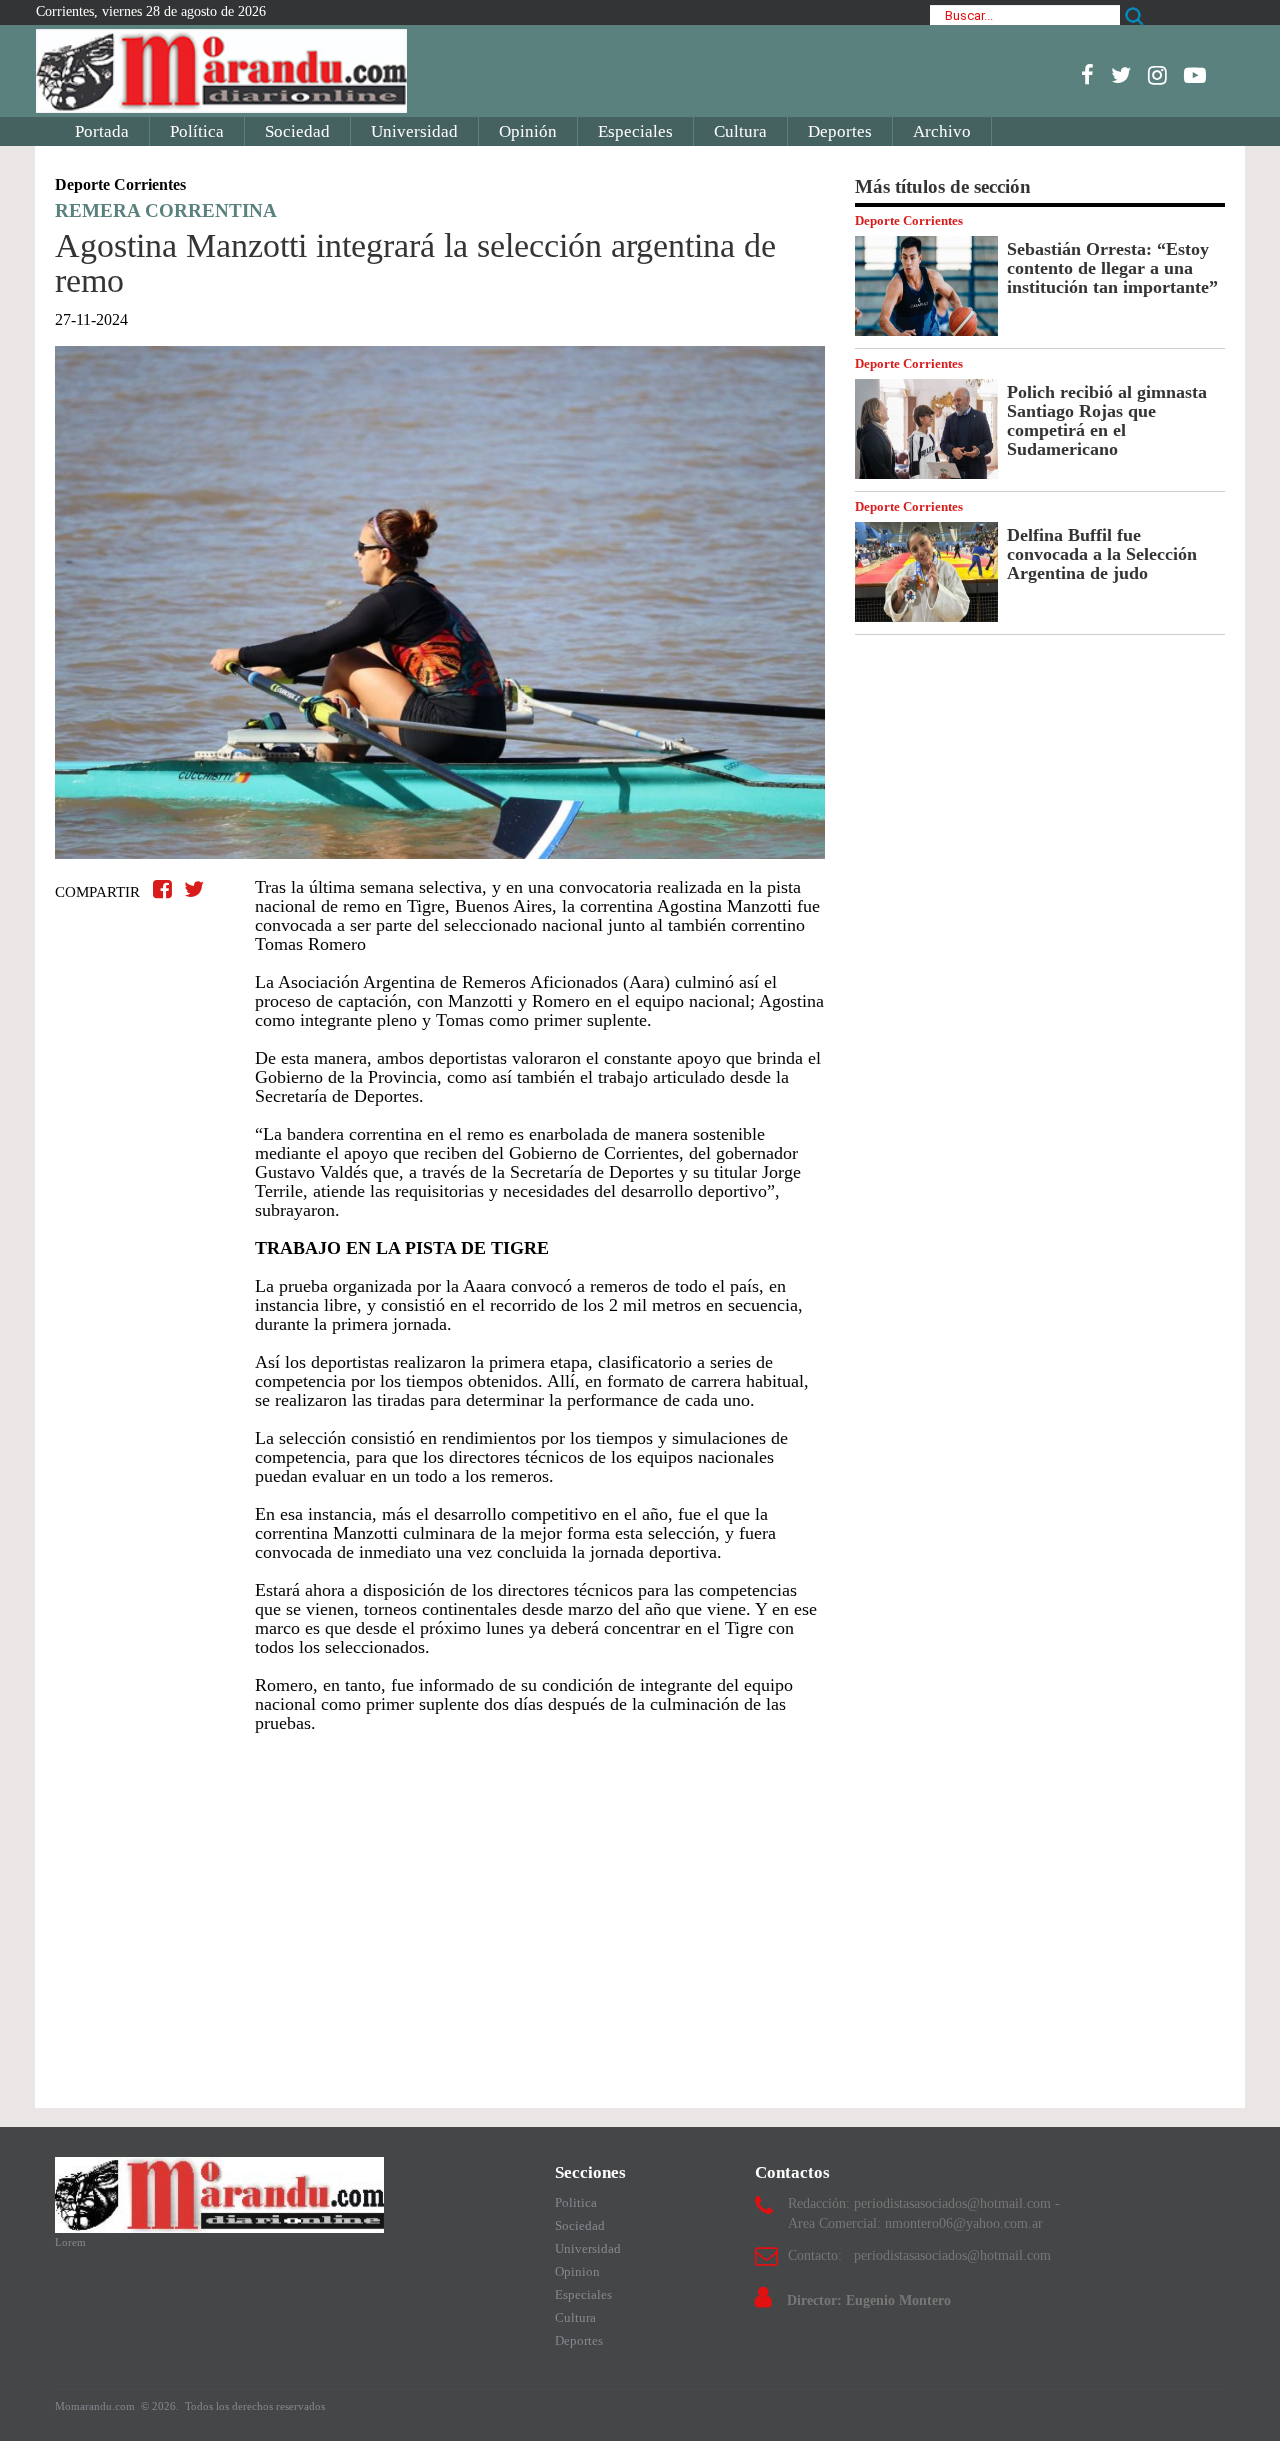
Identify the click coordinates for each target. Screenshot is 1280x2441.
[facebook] (1087, 75)
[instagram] (1157, 75)
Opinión (528, 131)
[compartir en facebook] (165, 889)
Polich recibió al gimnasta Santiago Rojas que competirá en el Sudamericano (1107, 420)
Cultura (740, 131)
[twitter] (1121, 75)
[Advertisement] (440, 1911)
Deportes (840, 131)
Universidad (414, 131)
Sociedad (297, 131)
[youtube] (1195, 75)
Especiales (635, 131)
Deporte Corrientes (909, 220)
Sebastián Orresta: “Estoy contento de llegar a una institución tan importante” (1112, 268)
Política (197, 131)
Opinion (577, 2271)
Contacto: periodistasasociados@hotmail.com (919, 2255)
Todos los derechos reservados (255, 2406)
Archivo (942, 131)
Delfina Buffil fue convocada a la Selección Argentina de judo (1102, 554)
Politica (576, 2202)
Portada (102, 131)
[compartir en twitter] (194, 889)
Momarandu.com (96, 2406)
